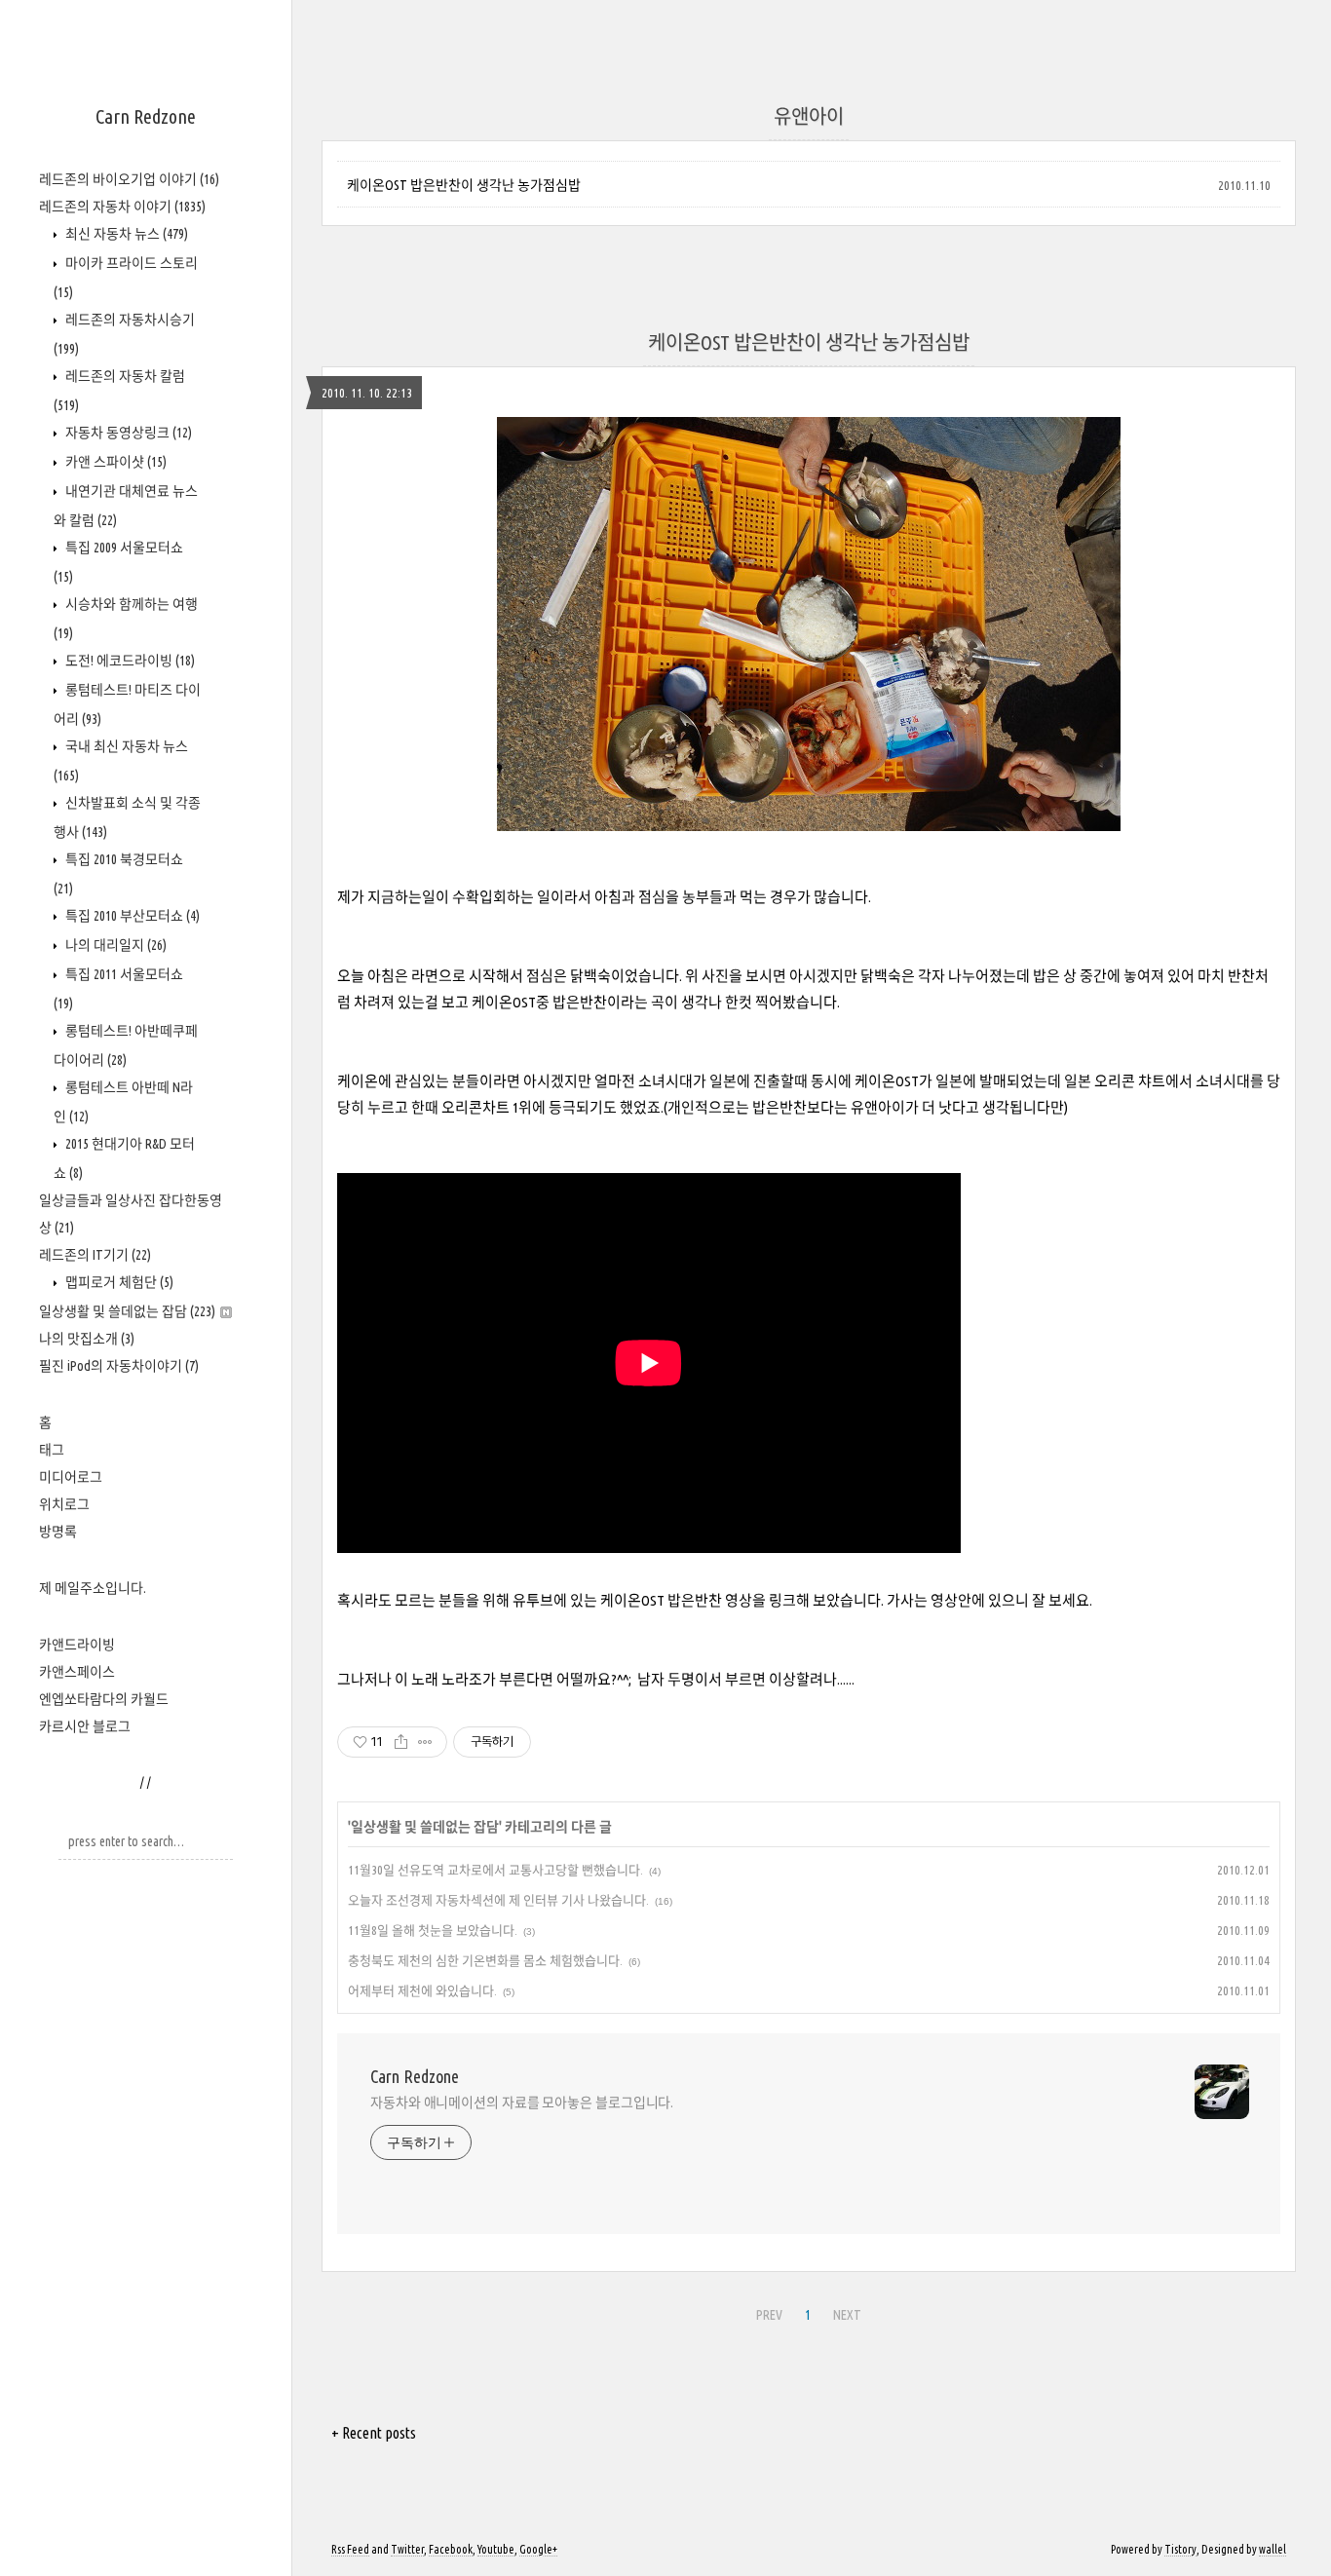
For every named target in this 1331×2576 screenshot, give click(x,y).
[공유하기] (401, 1742)
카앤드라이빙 (77, 1645)
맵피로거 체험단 (118, 1282)
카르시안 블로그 (85, 1726)
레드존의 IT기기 (95, 1255)
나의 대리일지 (114, 945)
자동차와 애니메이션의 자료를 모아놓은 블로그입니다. (522, 2102)
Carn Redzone (146, 116)
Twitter (407, 2549)
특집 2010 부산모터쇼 (131, 916)
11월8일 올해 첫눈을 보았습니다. (433, 1930)
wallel (1273, 2549)
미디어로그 (71, 1477)
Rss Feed (350, 2549)
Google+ (538, 2549)
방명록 (58, 1532)
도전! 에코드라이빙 (129, 661)
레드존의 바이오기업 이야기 (129, 179)
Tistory (1180, 2549)
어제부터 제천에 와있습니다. (422, 1990)
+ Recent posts (374, 2433)
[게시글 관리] (425, 1742)
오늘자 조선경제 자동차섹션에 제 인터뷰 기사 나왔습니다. (498, 1900)
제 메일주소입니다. (93, 1588)
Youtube (496, 2549)
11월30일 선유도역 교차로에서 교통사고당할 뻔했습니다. (495, 1870)
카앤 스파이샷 (114, 462)
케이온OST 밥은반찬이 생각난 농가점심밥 (464, 185)
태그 (52, 1450)
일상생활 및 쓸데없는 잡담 (127, 1311)
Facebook (451, 2549)
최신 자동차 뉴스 (125, 234)
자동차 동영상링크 (127, 433)
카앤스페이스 (77, 1672)
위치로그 (64, 1504)
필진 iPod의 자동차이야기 (119, 1366)
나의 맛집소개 (87, 1339)
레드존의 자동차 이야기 (122, 207)
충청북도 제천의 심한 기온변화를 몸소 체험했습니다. (485, 1960)
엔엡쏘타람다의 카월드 (104, 1699)
